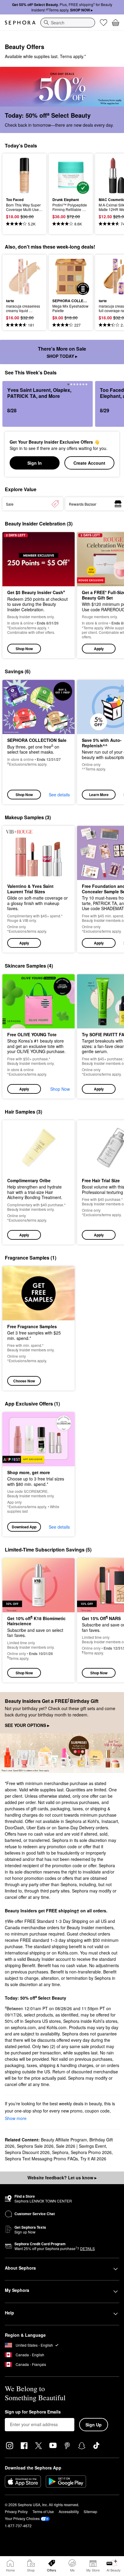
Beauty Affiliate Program (64, 2140)
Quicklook (15, 175)
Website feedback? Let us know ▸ (62, 2178)
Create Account (89, 463)
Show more (16, 2118)
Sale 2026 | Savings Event (81, 2146)
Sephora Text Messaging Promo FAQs (41, 2159)
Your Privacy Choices (22, 2518)
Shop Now (24, 649)
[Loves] (104, 23)
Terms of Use (43, 2511)
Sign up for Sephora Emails (33, 2412)
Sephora (60, 2152)
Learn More (99, 795)
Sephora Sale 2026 (35, 2146)
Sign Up (94, 2425)
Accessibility (69, 2511)
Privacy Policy (16, 2511)
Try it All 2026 (93, 2159)
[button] (39, 889)
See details (59, 795)
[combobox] (68, 23)
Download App (24, 1527)
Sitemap (90, 2511)
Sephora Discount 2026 (27, 2152)
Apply (99, 649)
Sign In (35, 463)
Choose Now (24, 1381)
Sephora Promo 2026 (91, 2152)
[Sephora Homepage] (20, 23)
